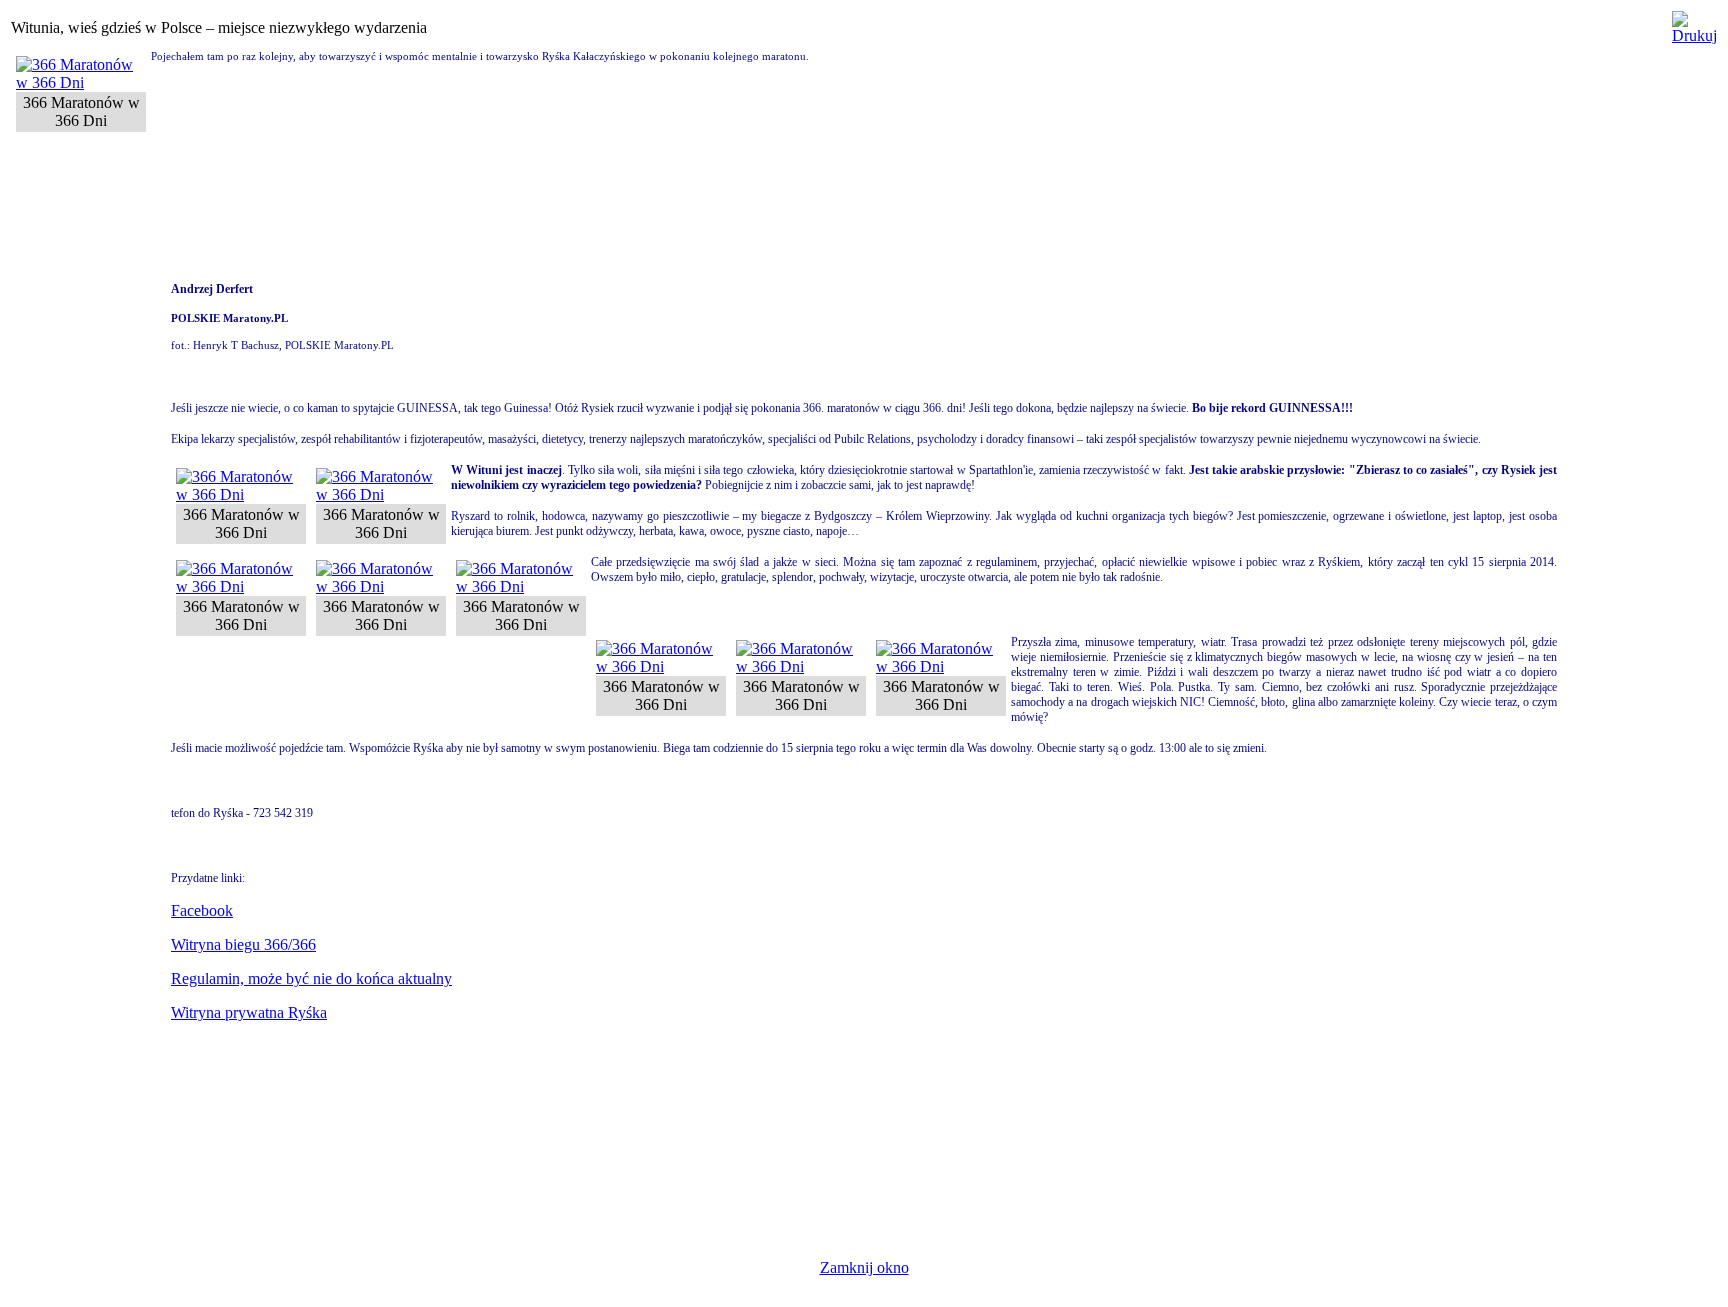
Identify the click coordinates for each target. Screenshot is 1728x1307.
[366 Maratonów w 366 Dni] (81, 82)
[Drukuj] (1694, 22)
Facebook (202, 910)
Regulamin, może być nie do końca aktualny (311, 978)
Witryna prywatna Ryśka (249, 1012)
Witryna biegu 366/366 (243, 944)
